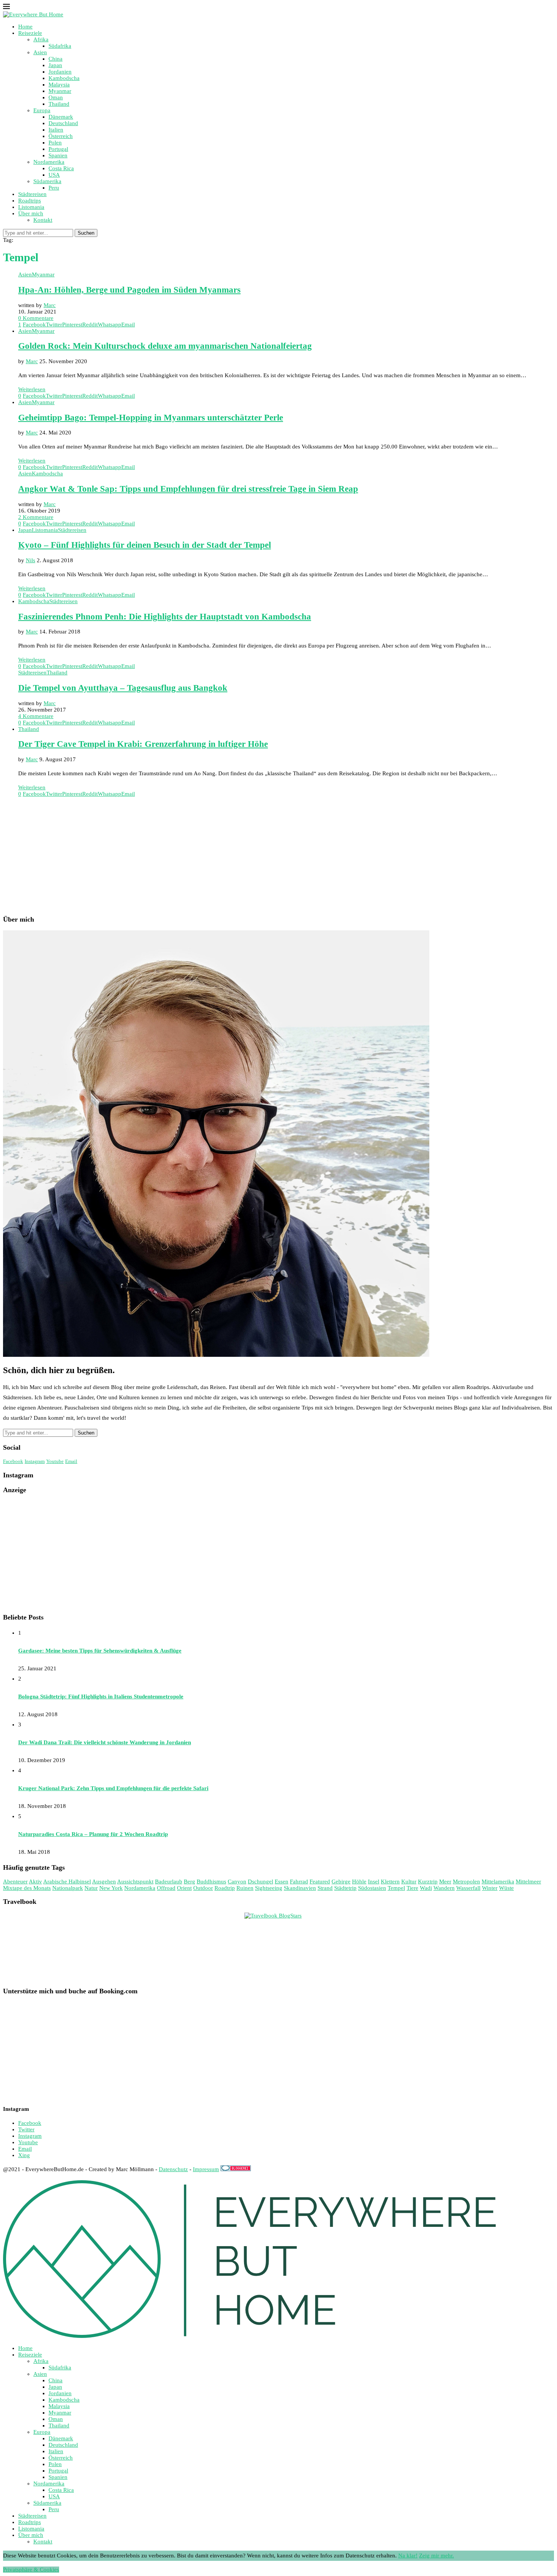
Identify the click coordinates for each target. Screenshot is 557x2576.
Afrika (41, 39)
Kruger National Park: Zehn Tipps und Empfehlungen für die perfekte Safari (113, 1788)
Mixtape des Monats (27, 1888)
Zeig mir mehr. (437, 2556)
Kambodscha (64, 78)
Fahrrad (299, 1881)
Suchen (86, 233)
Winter (490, 1888)
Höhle (359, 1881)
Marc (50, 305)
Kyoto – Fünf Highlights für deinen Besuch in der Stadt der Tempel (145, 545)
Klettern (390, 1881)
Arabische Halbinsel (67, 1881)
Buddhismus (211, 1881)
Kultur (409, 1881)
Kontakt (43, 220)
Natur (91, 1888)
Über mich (31, 213)
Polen (55, 143)
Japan (55, 65)
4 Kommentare (36, 716)
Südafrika (60, 46)
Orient (184, 1888)
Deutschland (63, 123)
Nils (31, 560)
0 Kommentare (36, 318)
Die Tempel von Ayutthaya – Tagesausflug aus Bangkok (123, 688)
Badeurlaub (169, 1881)
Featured (320, 1881)
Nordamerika (49, 162)
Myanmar (60, 91)
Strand (325, 1888)
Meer (445, 1881)
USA (54, 175)
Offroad (166, 1888)
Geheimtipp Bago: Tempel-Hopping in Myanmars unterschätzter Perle (151, 418)
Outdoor (203, 1888)
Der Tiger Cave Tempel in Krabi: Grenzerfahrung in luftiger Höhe (143, 744)
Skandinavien (300, 1888)
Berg (189, 1881)
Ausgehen (104, 1881)
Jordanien (60, 72)
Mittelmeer (528, 1881)
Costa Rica (61, 168)
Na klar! (408, 2556)
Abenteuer (15, 1881)
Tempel (396, 1888)
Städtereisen (32, 194)
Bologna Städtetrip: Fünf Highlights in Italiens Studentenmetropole (101, 1696)
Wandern (444, 1888)
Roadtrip (225, 1888)
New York (111, 1888)
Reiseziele (30, 33)
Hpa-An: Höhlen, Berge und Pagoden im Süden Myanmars (129, 290)
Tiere (412, 1888)
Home (25, 27)
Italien (56, 130)
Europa (42, 110)
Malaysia (59, 85)
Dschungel (261, 1881)
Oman (56, 97)
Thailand (59, 104)
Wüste (506, 1888)
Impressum (206, 2169)
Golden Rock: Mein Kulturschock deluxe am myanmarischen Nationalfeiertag (165, 346)
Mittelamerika (498, 1881)
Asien (40, 52)
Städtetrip (345, 1888)
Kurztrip (428, 1881)
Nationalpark (68, 1888)
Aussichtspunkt (135, 1881)
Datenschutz (173, 2169)
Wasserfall (468, 1888)
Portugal (58, 149)
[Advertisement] (230, 856)
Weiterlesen (32, 389)
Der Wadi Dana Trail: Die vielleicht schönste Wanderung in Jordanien (105, 1742)
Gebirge (341, 1881)
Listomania (31, 207)
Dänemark (61, 117)
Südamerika (47, 181)
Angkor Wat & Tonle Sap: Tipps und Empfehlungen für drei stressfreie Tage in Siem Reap (188, 489)
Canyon (237, 1881)
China (56, 59)
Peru (54, 188)
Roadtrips (30, 201)
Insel (374, 1881)
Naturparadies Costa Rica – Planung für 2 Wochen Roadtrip (93, 1834)
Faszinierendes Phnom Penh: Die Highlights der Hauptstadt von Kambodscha (165, 617)
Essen (282, 1881)
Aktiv (35, 1881)
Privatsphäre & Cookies (31, 2570)
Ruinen (245, 1888)
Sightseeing (269, 1888)
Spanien (58, 155)
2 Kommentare (36, 517)
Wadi (426, 1888)
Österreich (61, 136)
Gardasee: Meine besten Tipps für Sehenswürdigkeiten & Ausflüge (100, 1651)
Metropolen (466, 1881)
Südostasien (372, 1888)
